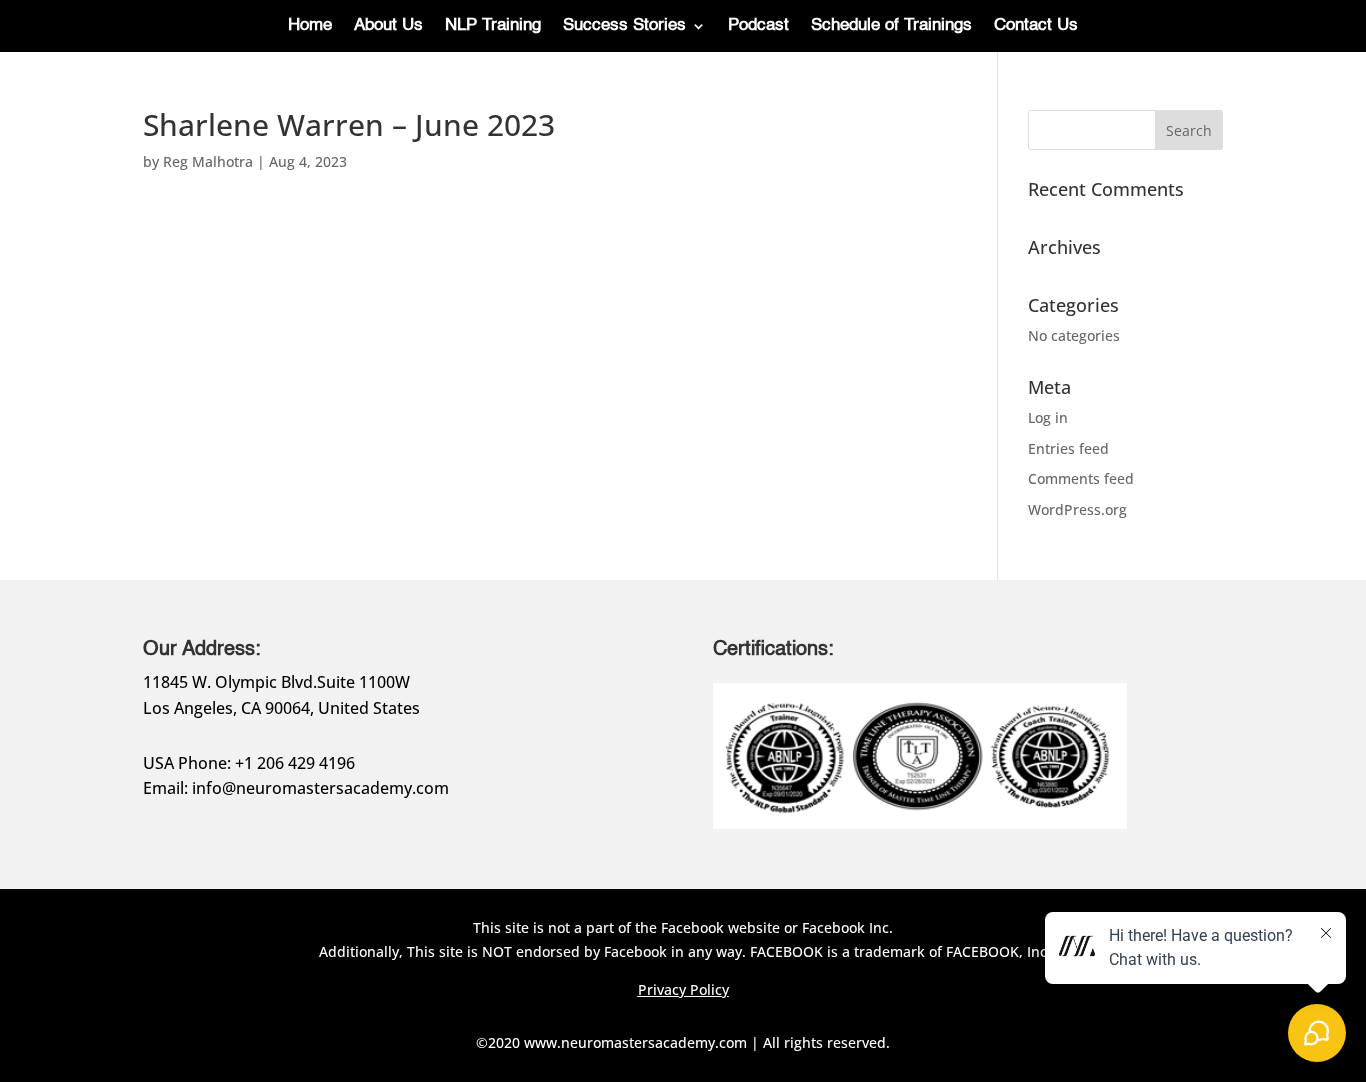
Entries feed (1068, 448)
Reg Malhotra (208, 161)
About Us (388, 26)
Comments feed (1081, 478)
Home (310, 26)
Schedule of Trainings (891, 26)
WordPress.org (1077, 509)
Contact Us (1036, 26)
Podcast (758, 26)
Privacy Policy (683, 989)
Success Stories (624, 26)
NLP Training (493, 26)
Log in (1048, 417)
